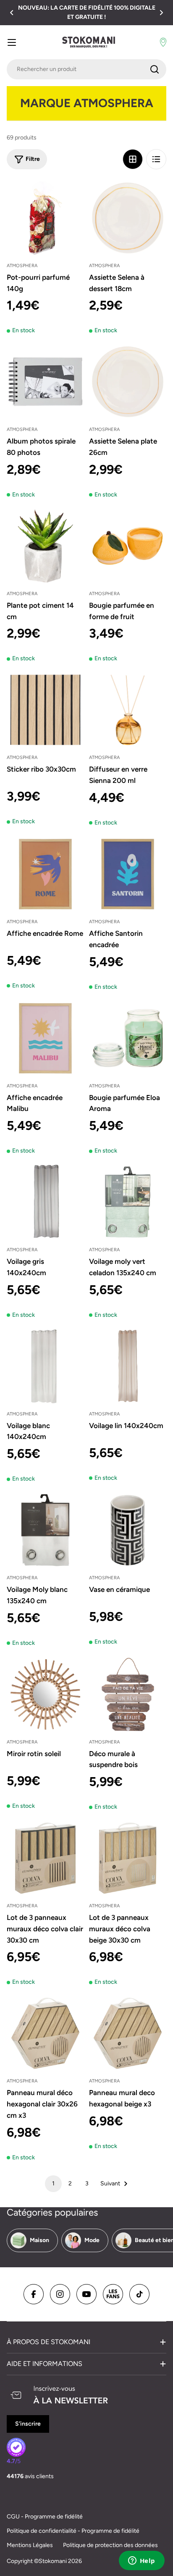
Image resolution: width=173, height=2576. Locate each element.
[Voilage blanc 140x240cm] (45, 1366)
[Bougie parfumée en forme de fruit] (128, 546)
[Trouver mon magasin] (163, 42)
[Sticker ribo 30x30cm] (45, 710)
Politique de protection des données (110, 2545)
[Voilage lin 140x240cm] (128, 1366)
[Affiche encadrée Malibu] (45, 1038)
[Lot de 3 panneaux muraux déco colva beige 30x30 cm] (128, 1858)
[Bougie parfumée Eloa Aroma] (128, 1038)
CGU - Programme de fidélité (45, 2517)
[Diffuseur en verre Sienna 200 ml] (128, 710)
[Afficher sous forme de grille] (133, 159)
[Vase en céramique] (128, 1530)
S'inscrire (28, 2424)
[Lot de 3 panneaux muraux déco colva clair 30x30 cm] (45, 1858)
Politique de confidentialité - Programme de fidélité (73, 2531)
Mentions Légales (30, 2545)
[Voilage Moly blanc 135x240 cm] (45, 1530)
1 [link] (53, 2183)
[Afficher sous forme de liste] (156, 159)
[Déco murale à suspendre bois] (128, 1694)
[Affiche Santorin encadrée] (128, 874)
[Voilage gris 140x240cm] (45, 1202)
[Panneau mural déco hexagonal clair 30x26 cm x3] (45, 2033)
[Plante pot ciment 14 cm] (45, 546)
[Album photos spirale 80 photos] (45, 382)
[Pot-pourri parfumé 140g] (45, 218)
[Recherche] (155, 69)
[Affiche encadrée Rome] (45, 874)
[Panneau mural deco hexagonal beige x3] (128, 2033)
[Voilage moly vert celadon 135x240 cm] (128, 1202)
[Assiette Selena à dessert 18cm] (128, 218)
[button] (12, 13)
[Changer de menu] (12, 42)
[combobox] (86, 69)
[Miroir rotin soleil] (45, 1694)
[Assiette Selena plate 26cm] (128, 382)
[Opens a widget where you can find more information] (142, 2561)
